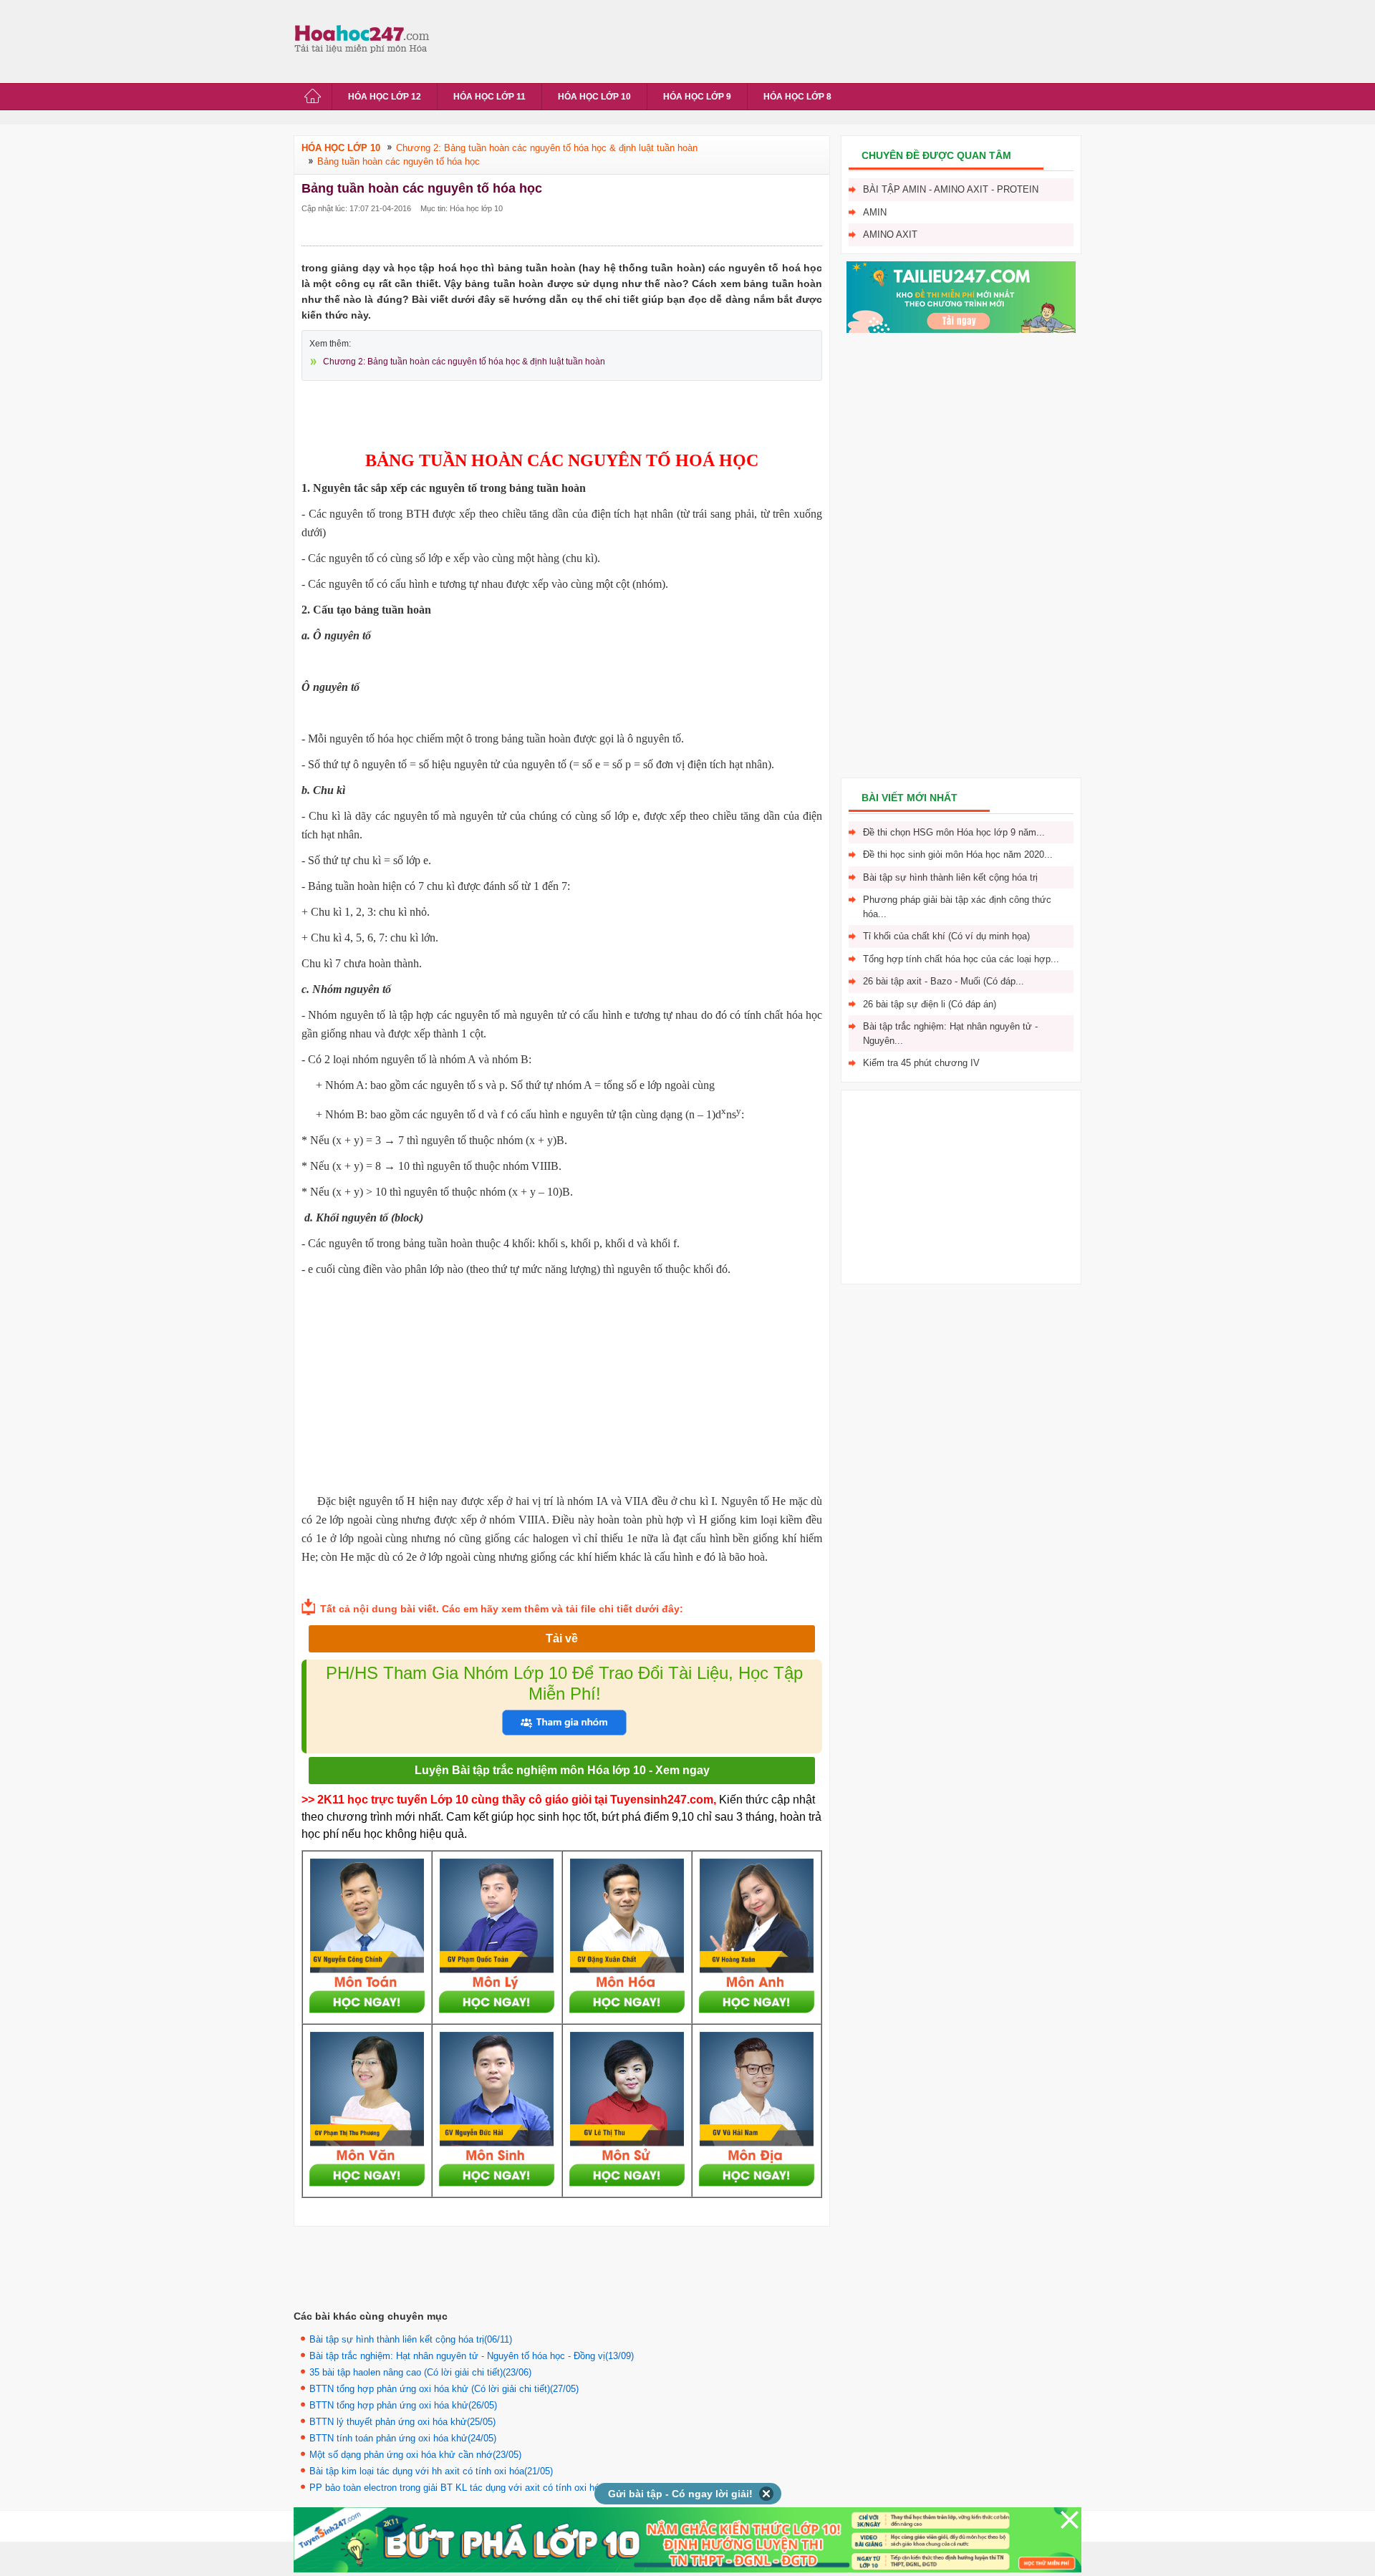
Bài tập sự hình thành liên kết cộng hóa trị (950, 877)
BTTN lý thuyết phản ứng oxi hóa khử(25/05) (402, 2422)
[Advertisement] (698, 39)
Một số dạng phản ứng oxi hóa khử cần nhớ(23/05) (415, 2455)
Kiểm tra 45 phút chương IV (921, 1063)
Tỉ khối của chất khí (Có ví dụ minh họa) (946, 936)
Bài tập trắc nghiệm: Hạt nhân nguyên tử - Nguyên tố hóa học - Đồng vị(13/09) (472, 2356)
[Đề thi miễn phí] (961, 330)
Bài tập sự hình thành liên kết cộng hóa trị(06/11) (411, 2339)
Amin (875, 212)
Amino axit (890, 234)
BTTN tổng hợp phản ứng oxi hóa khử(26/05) (403, 2405)
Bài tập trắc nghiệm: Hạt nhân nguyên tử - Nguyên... (950, 1033)
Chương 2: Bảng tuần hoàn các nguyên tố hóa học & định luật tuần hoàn (464, 362)
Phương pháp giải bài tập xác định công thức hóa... (957, 907)
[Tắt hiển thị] (767, 2494)
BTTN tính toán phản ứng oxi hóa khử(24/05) (403, 2438)
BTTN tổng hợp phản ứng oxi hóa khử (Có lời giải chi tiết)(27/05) (444, 2389)
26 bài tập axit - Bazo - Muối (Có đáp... (944, 981)
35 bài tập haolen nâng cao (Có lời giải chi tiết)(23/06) (420, 2372)
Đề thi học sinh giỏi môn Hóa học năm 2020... (958, 854)
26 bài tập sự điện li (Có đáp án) (930, 1004)
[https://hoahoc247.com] (365, 38)
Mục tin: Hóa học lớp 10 (462, 208)
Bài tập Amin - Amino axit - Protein (951, 189)
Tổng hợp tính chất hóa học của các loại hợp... (961, 959)
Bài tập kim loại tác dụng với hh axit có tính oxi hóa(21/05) (431, 2471)
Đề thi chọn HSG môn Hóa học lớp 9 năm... (954, 832)
